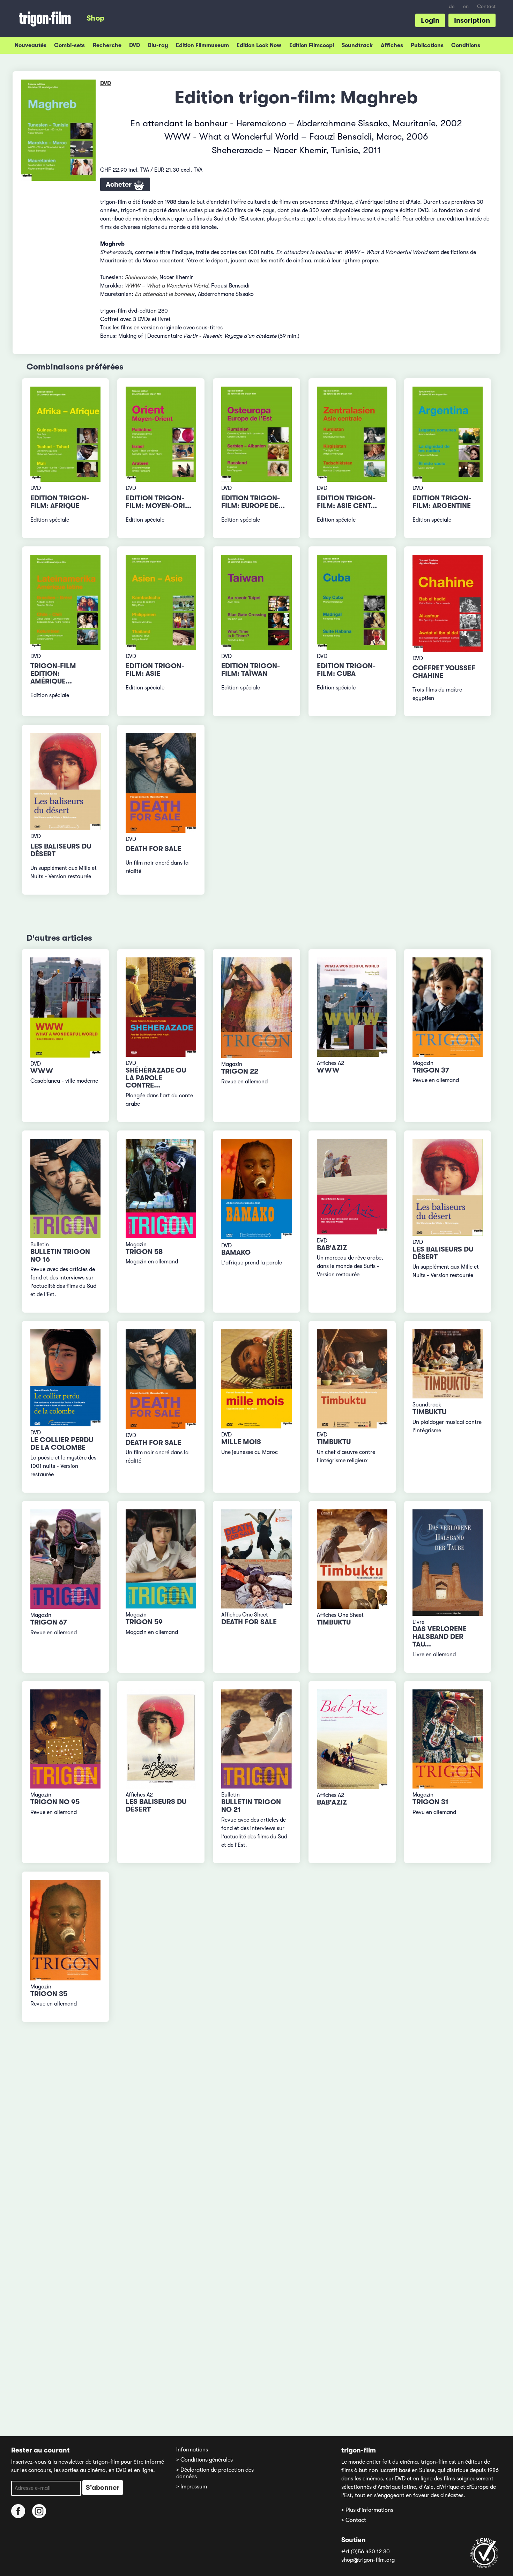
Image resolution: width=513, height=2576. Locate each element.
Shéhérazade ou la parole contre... (156, 1078)
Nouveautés (31, 45)
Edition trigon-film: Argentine (442, 502)
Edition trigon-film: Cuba (346, 670)
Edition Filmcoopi (312, 45)
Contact (486, 6)
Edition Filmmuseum (202, 45)
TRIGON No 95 (55, 1802)
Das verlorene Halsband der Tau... (440, 1637)
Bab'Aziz (332, 1248)
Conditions (466, 45)
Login (430, 20)
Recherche (107, 45)
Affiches (392, 45)
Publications (427, 45)
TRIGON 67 (49, 1622)
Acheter (120, 184)
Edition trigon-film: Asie (155, 670)
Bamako (236, 1252)
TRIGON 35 (49, 1994)
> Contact (354, 2520)
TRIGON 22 (240, 1071)
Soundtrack (357, 45)
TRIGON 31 (430, 1802)
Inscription (472, 20)
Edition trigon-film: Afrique (60, 502)
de (452, 6)
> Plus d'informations (367, 2510)
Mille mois (241, 1442)
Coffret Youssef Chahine (444, 672)
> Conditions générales (205, 2460)
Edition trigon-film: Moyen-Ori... (158, 502)
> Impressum (192, 2487)
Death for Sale (153, 849)
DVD (135, 45)
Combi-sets (69, 45)
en (466, 6)
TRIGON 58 (144, 1252)
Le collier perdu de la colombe (62, 1444)
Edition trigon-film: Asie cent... (347, 502)
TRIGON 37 (431, 1070)
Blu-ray (158, 45)
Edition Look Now (259, 45)
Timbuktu (334, 1442)
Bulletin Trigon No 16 (60, 1256)
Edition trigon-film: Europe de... (253, 502)
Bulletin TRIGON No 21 (251, 1806)
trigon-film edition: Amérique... (53, 674)
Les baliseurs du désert (61, 850)
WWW (42, 1071)
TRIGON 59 (144, 1622)
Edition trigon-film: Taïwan (251, 670)
